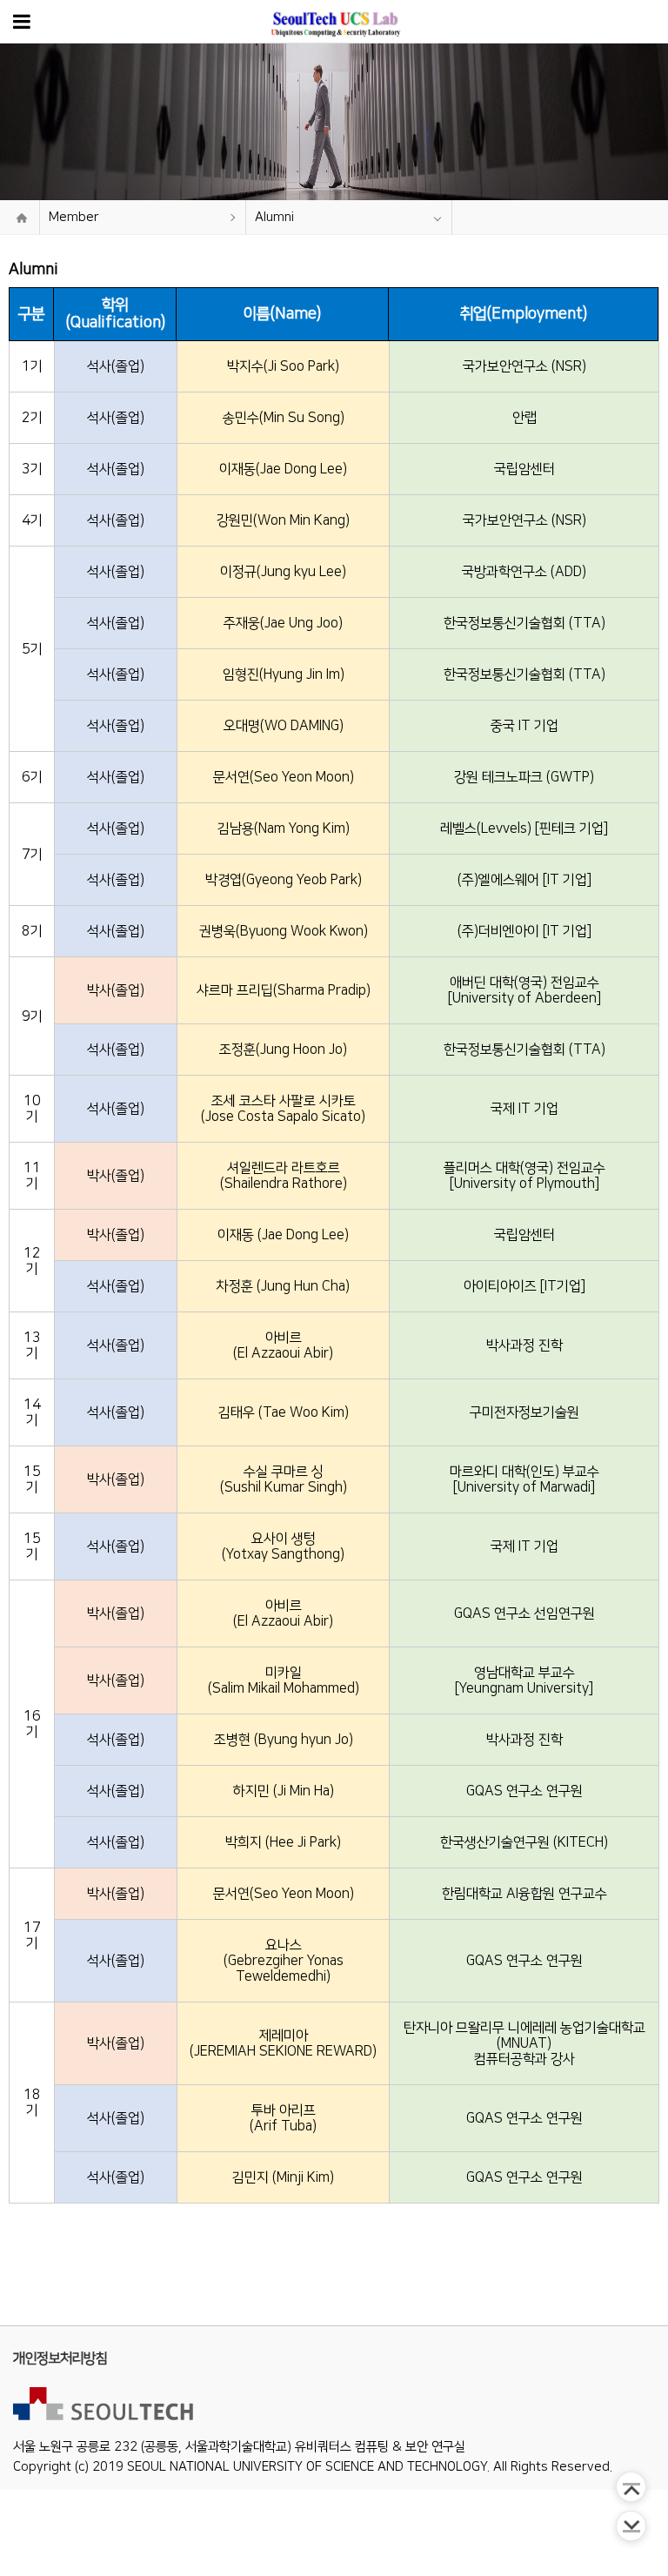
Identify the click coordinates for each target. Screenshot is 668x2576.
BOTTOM (631, 2526)
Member (74, 217)
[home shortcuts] (334, 21)
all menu (22, 21)
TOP (631, 2487)
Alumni (274, 217)
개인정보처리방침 (60, 2358)
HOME (22, 218)
